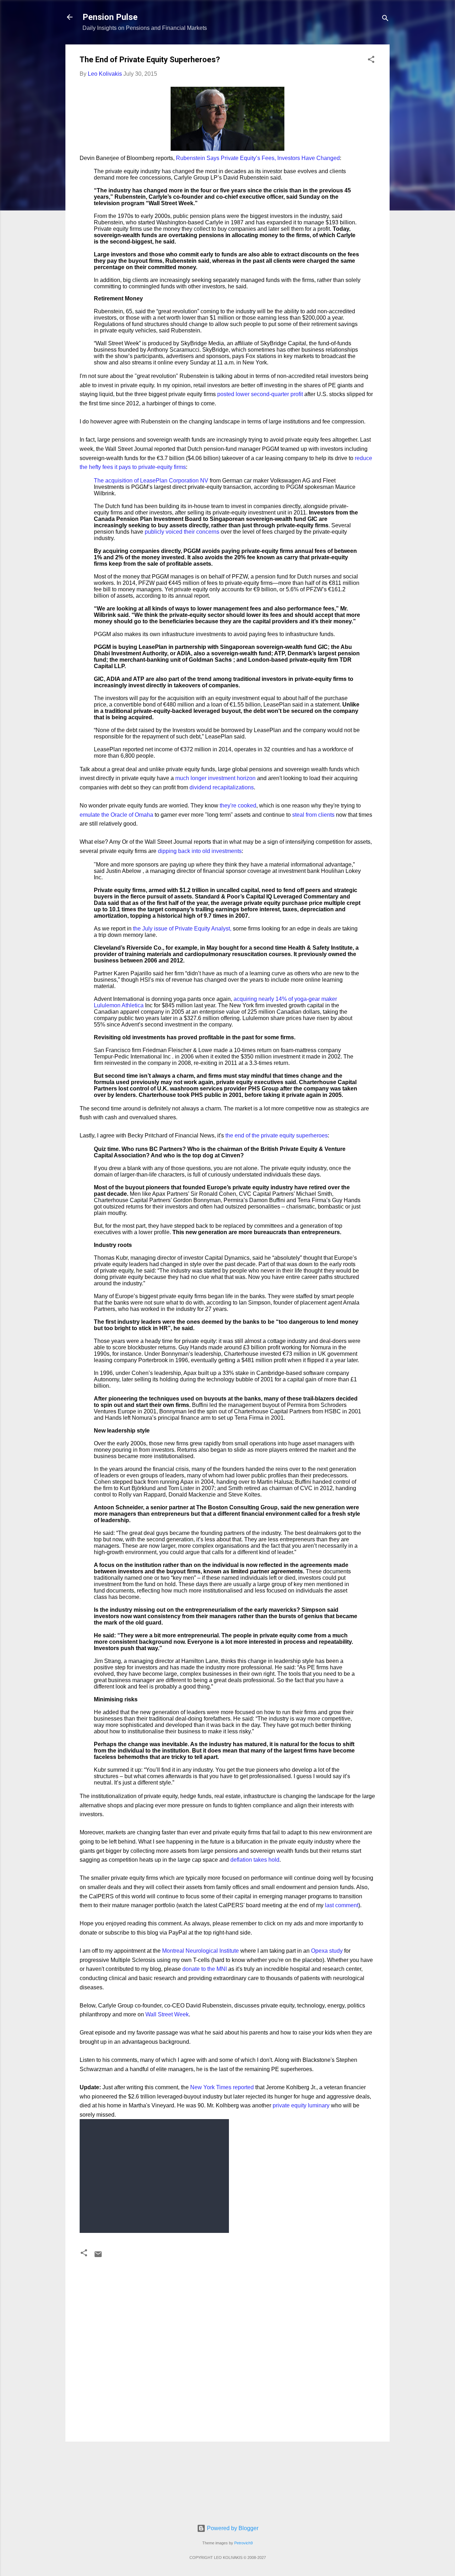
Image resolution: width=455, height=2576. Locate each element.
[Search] (385, 19)
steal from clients (313, 815)
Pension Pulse (110, 17)
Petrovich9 (243, 2543)
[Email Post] (98, 2257)
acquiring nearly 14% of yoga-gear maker (285, 999)
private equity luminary (301, 2105)
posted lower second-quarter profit (260, 394)
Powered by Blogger (232, 2528)
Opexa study (327, 1951)
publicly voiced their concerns (182, 532)
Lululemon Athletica (119, 1005)
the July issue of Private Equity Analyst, (182, 929)
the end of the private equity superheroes (277, 1135)
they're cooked (238, 806)
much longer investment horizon (215, 778)
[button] (371, 61)
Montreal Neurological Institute (200, 1951)
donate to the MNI (205, 1969)
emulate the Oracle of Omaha (116, 815)
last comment (342, 1905)
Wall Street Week (167, 2014)
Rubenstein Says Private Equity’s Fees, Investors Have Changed (258, 158)
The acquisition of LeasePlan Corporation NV (152, 481)
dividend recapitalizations (222, 787)
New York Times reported (222, 2087)
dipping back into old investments (200, 851)
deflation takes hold (255, 1860)
